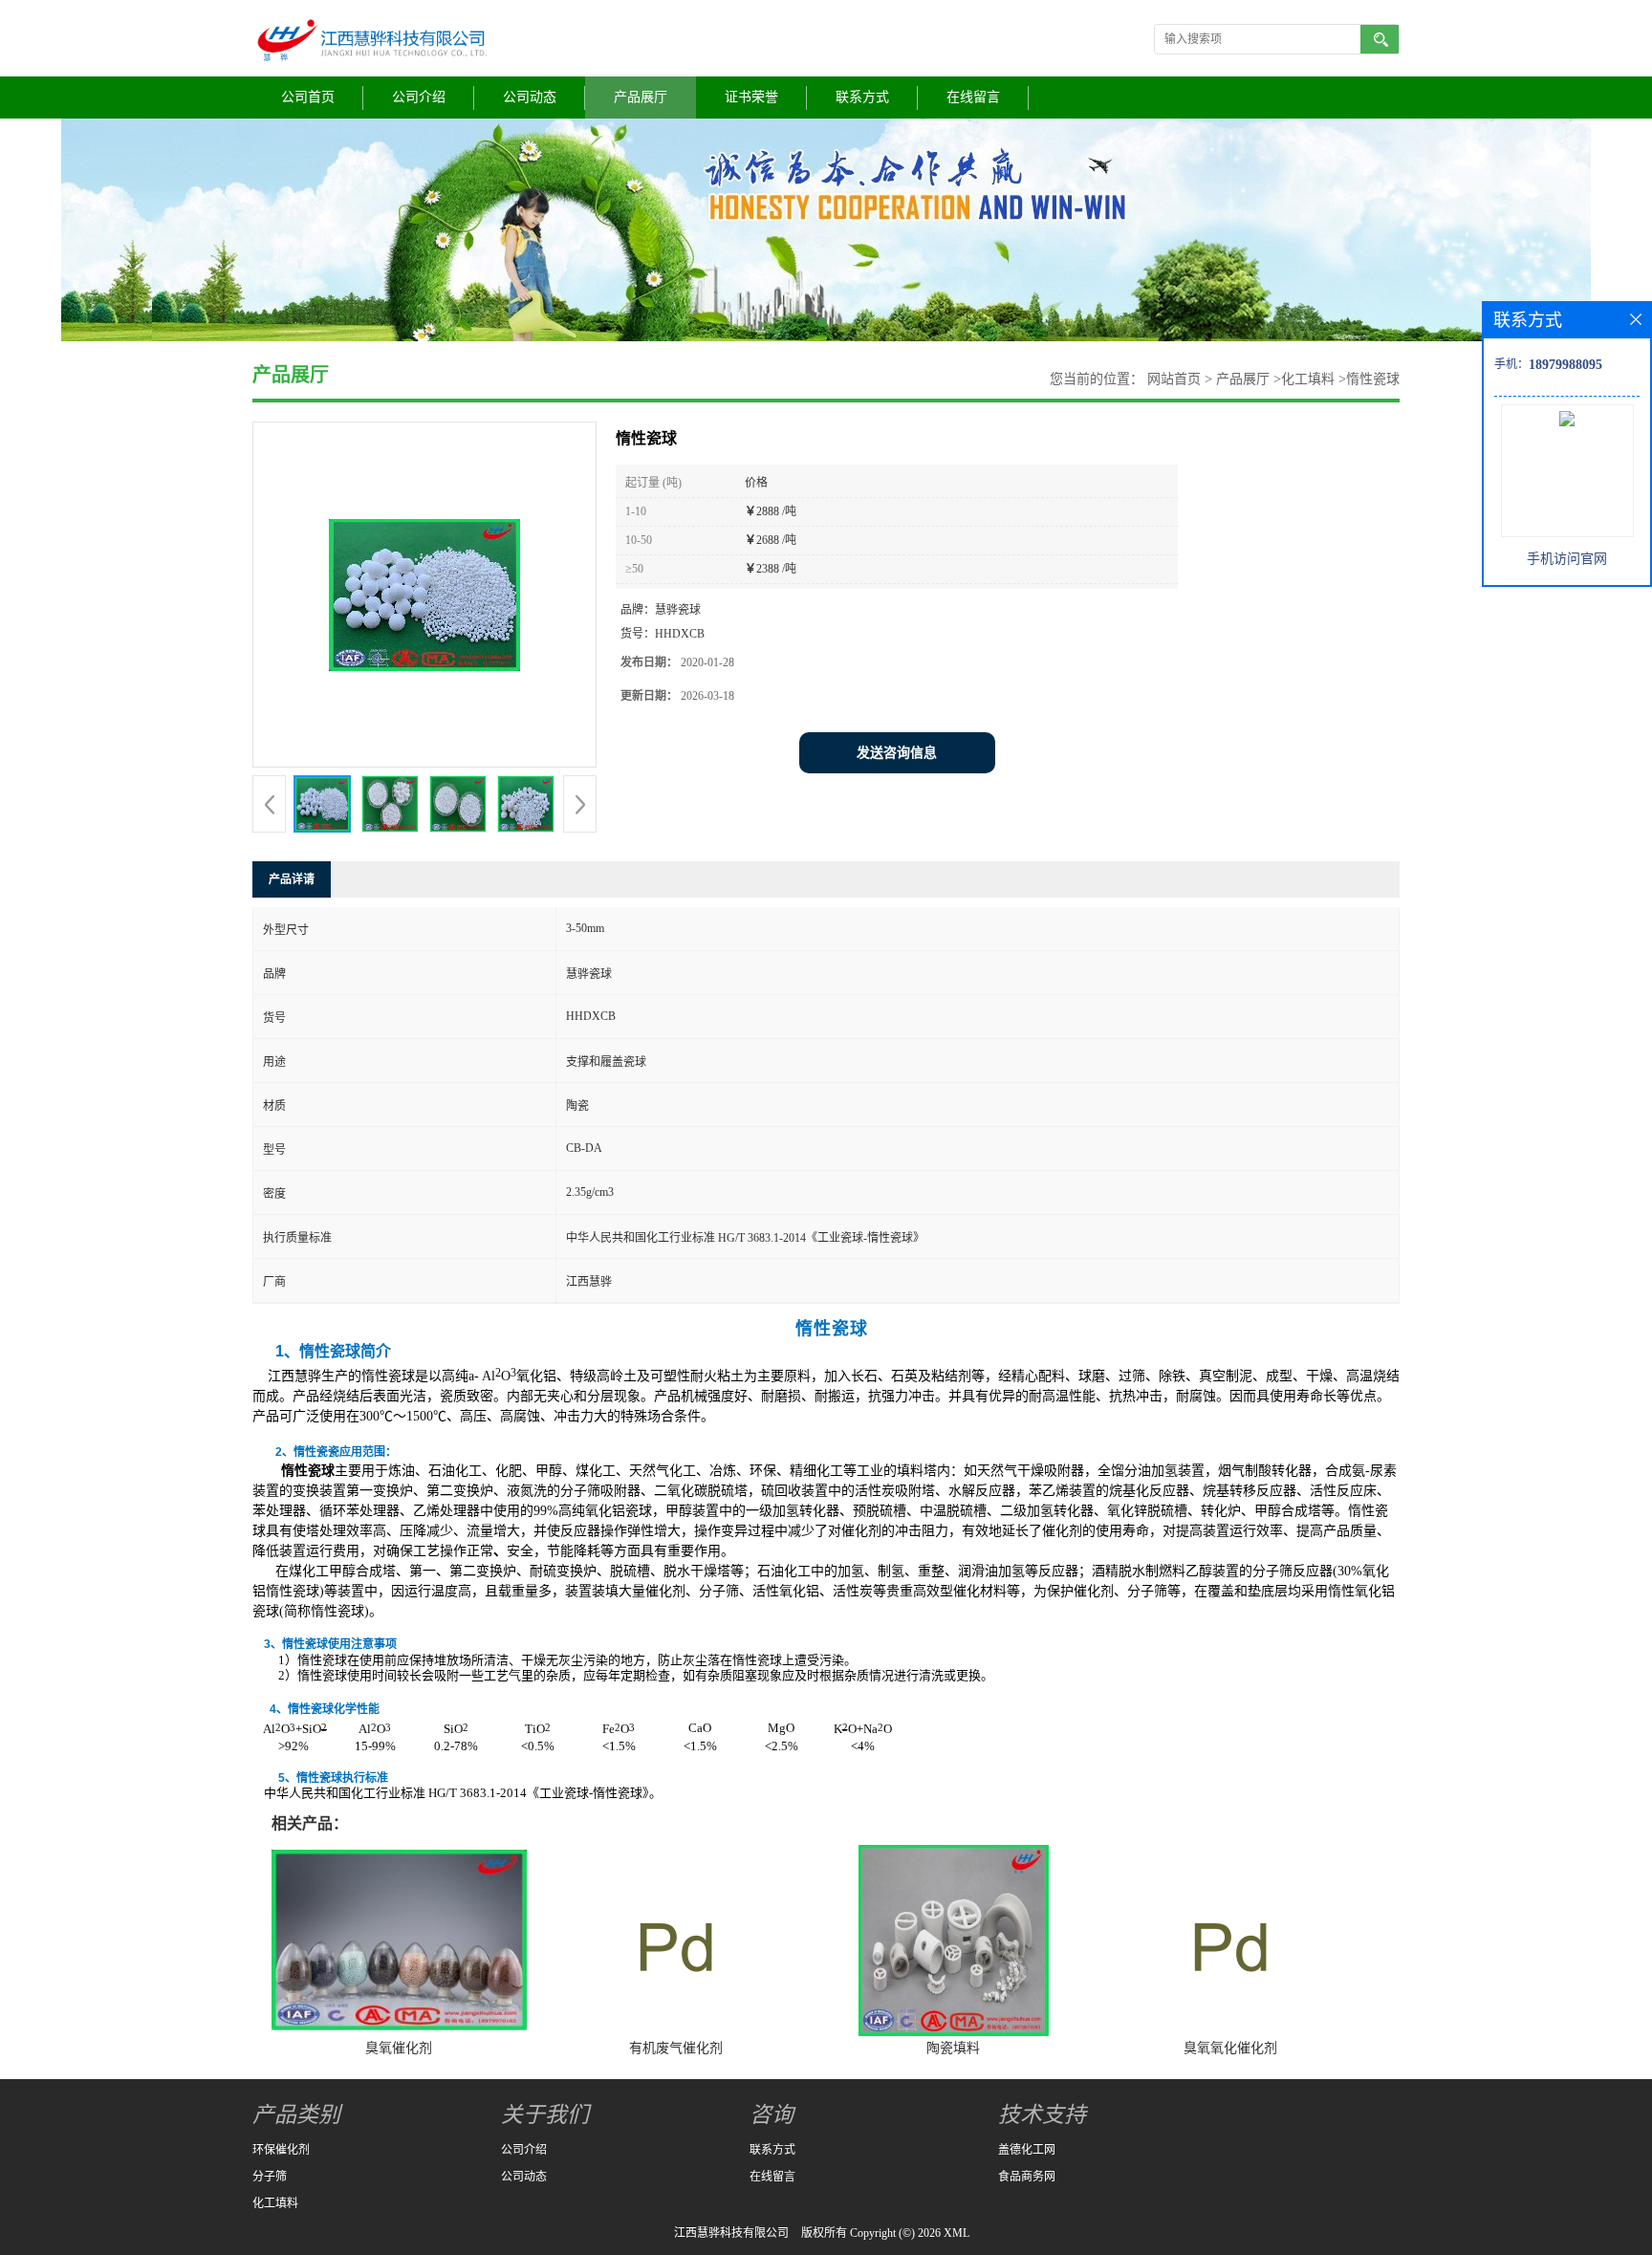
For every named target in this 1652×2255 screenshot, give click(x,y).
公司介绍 (419, 97)
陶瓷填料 (953, 2048)
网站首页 (1174, 379)
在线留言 (973, 97)
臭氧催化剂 (399, 2048)
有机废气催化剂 (676, 2048)
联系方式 (862, 97)
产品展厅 (641, 97)
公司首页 (308, 97)
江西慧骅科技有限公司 (731, 2233)
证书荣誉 (751, 97)
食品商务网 (1027, 2177)
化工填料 (1308, 379)
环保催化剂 (281, 2150)
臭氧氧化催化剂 (1230, 2048)
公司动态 (530, 97)
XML (956, 2233)
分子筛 (270, 2177)
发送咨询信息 (897, 753)
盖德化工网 (1027, 2150)
